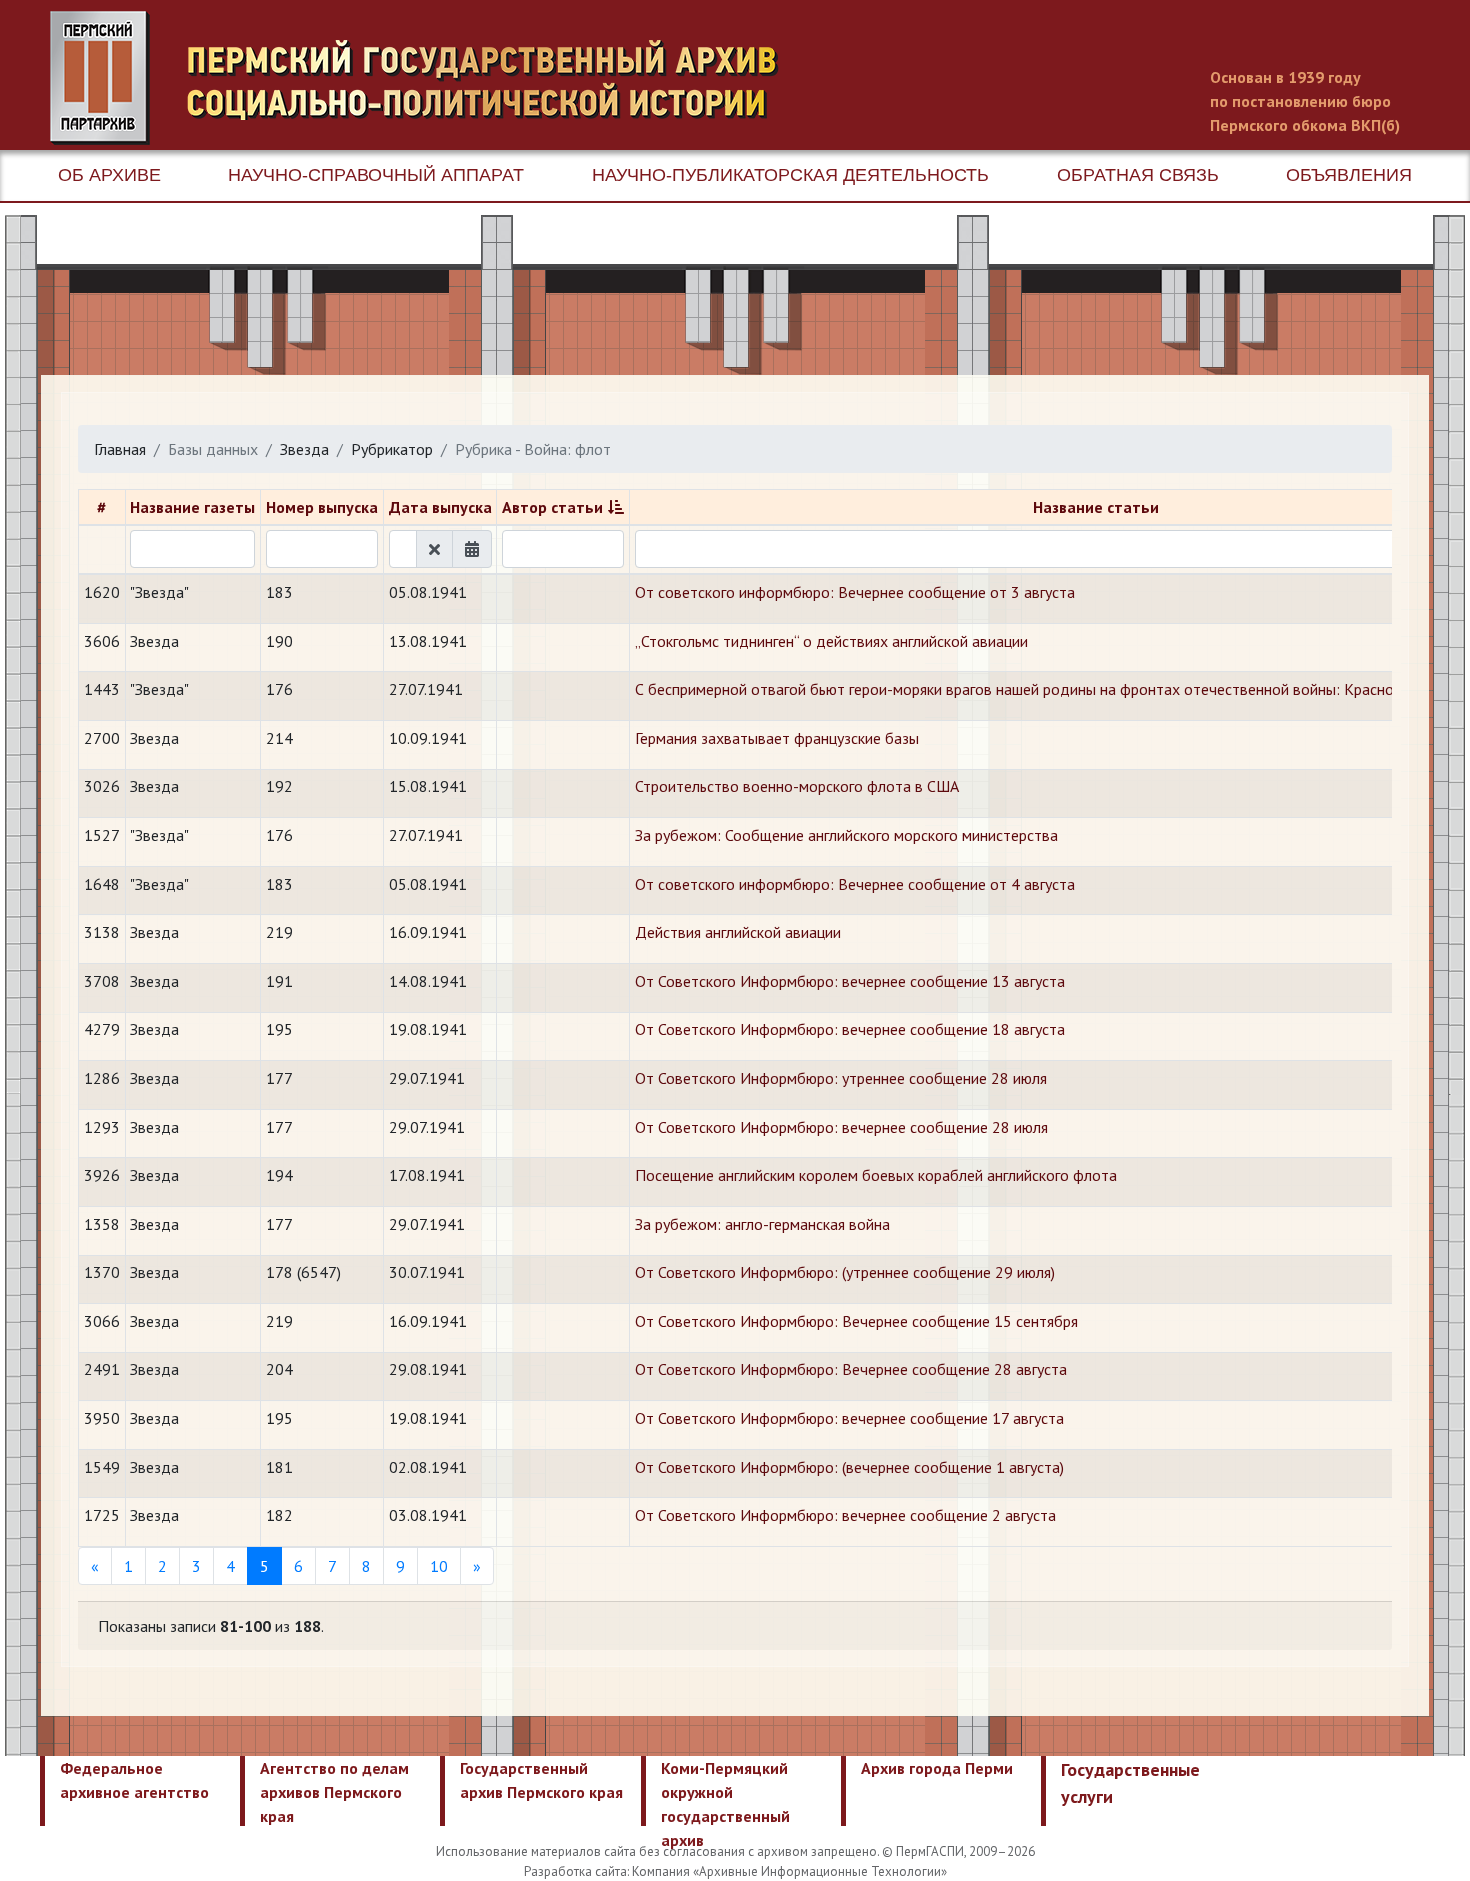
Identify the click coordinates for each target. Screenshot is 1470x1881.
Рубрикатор (392, 449)
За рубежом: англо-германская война (762, 1224)
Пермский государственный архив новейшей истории (425, 78)
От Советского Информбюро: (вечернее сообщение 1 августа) (849, 1467)
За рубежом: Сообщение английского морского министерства (846, 835)
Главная (120, 449)
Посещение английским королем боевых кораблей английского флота (876, 1175)
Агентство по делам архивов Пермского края (334, 1792)
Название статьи (1096, 507)
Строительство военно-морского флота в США (797, 786)
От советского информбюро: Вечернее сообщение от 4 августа (855, 884)
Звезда (304, 449)
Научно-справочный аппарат (376, 175)
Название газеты (192, 507)
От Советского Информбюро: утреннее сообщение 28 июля (841, 1078)
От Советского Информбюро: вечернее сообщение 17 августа (849, 1418)
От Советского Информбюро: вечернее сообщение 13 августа (850, 981)
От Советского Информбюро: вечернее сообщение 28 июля (841, 1127)
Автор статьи (552, 507)
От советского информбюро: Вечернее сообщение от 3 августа (855, 592)
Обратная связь (1138, 175)
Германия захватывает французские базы (777, 738)
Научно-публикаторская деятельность (790, 175)
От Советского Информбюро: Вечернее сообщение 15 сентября (856, 1321)
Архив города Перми (937, 1768)
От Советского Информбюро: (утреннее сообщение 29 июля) (845, 1272)
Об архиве (109, 175)
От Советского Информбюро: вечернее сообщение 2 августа (845, 1515)
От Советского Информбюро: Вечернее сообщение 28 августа (851, 1369)
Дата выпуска (440, 507)
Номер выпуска (322, 507)
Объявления (1349, 175)
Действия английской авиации (738, 932)
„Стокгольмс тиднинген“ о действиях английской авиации (831, 641)
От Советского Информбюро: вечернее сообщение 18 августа (850, 1029)
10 (439, 1566)
